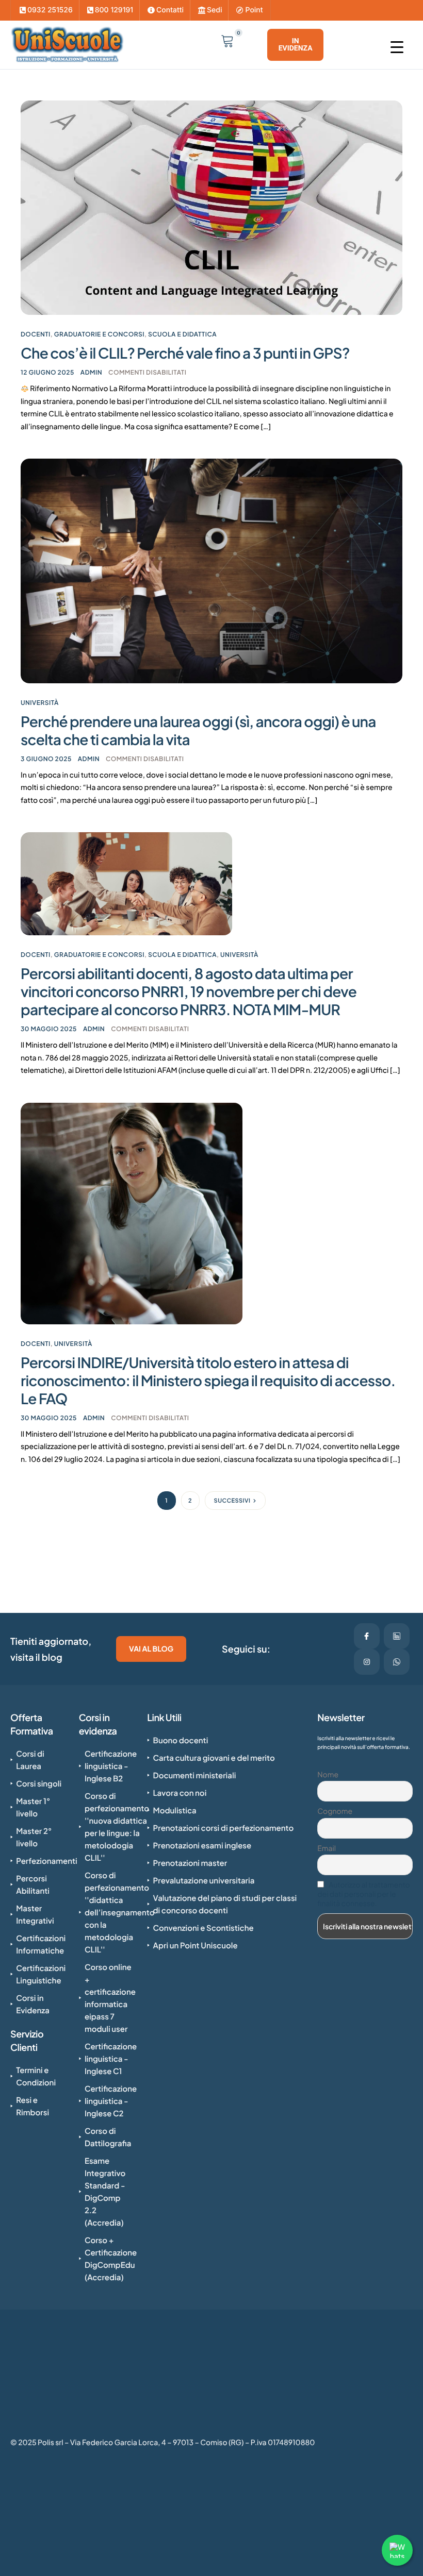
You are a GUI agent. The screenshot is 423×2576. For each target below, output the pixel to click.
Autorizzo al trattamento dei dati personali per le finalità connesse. (363, 1894)
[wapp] (397, 1662)
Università (40, 703)
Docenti (36, 334)
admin (91, 372)
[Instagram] (367, 1662)
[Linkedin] (397, 1636)
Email (327, 1848)
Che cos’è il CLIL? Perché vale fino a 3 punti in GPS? (185, 353)
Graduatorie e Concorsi (99, 334)
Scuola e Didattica (182, 334)
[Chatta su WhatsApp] (397, 2550)
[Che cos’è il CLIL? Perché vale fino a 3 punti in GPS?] (211, 207)
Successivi (232, 1501)
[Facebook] (367, 1636)
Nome (328, 1775)
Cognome (335, 1811)
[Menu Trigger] (405, 47)
